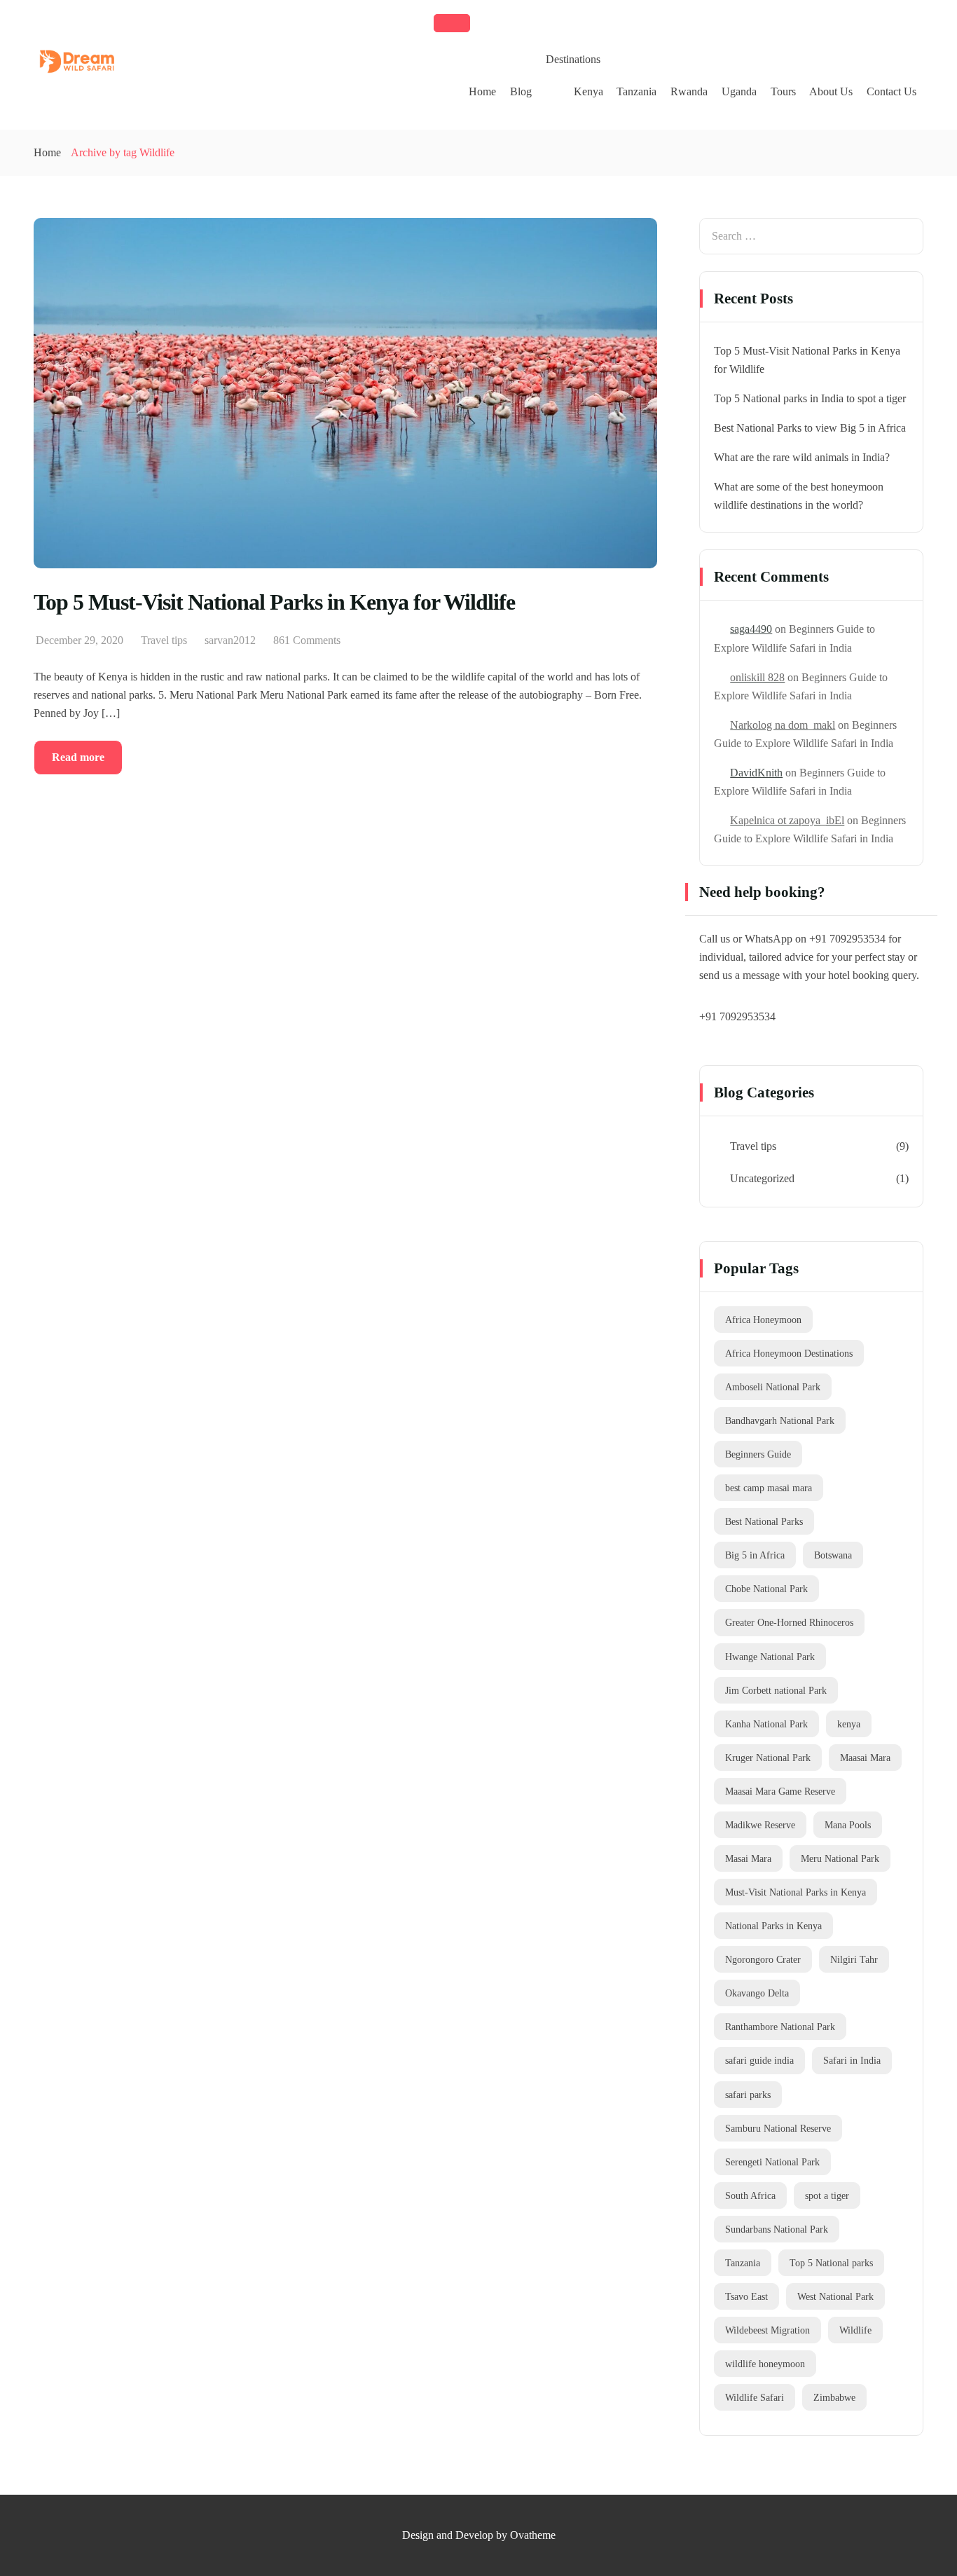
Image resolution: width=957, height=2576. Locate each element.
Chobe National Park (766, 1589)
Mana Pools (848, 1825)
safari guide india (759, 2060)
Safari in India (852, 2060)
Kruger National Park (768, 1758)
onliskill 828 (757, 677)
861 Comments (307, 640)
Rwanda (689, 91)
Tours (783, 91)
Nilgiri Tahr (854, 1959)
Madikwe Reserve (760, 1825)
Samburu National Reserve (778, 2128)
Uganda (739, 91)
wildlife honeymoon (765, 2364)
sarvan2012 (230, 640)
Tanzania (636, 91)
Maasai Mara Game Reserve (780, 1791)
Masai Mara (748, 1858)
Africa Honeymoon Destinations (789, 1353)
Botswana (833, 1555)
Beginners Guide (758, 1454)
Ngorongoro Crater (763, 1959)
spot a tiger (827, 2195)
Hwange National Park (770, 1657)
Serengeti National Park (772, 2162)
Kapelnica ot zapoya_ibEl (787, 820)
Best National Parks (764, 1521)
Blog (521, 91)
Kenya (588, 91)
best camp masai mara (769, 1488)
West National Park (835, 2296)
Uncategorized (762, 1178)
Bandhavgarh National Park (780, 1420)
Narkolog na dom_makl (783, 725)
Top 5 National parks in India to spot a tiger (810, 398)
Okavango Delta (757, 1993)
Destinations (573, 59)
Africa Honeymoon (763, 1320)
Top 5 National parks (831, 2263)
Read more (78, 757)
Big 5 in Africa (755, 1555)
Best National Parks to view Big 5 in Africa (810, 428)
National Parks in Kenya (773, 1926)
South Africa (750, 2195)
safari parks (748, 2095)
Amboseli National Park (773, 1387)
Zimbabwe (834, 2397)
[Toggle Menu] (452, 23)
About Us (831, 91)
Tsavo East (746, 2296)
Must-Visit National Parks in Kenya (796, 1892)
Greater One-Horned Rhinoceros (789, 1622)
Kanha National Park (766, 1724)
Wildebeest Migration (767, 2330)
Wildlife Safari (755, 2397)
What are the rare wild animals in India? (802, 457)
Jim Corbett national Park (776, 1690)
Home (482, 91)
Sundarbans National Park (777, 2229)
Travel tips (164, 640)
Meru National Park (840, 1858)
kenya (849, 1724)
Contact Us (891, 91)
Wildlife (855, 2330)
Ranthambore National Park (780, 2027)
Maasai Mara (865, 1758)
